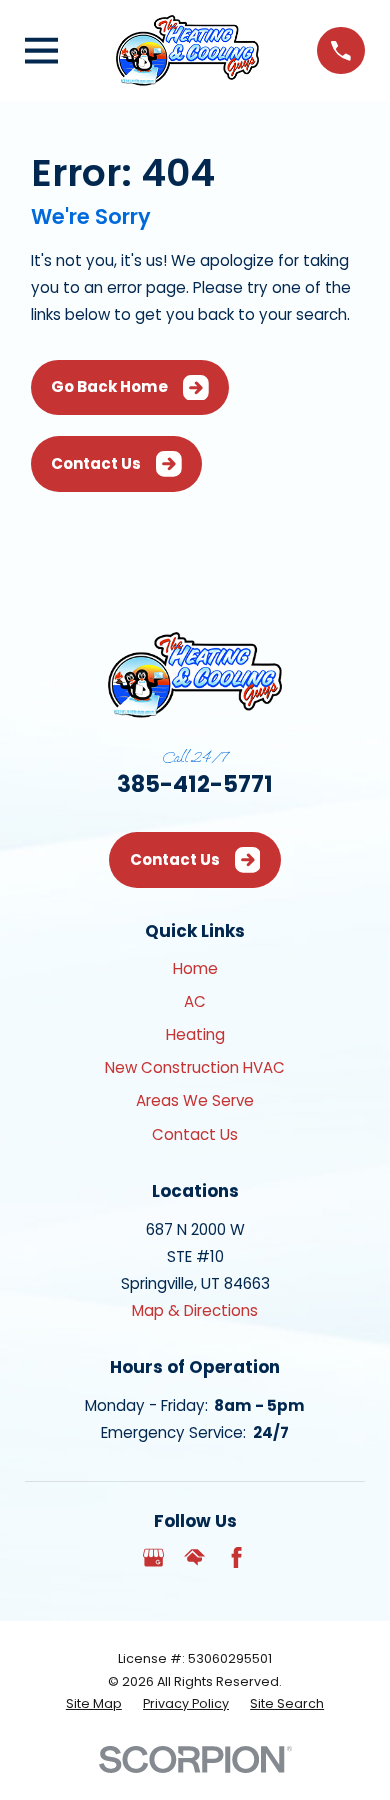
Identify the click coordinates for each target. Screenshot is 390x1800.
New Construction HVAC (195, 1067)
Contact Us (96, 463)
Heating (195, 1034)
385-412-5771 (195, 784)
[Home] (187, 50)
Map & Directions (195, 1310)
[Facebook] (236, 1557)
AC (195, 1001)
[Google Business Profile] (153, 1557)
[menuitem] (94, 1704)
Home (195, 968)
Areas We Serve (195, 1100)
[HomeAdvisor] (194, 1557)
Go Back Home (109, 386)
